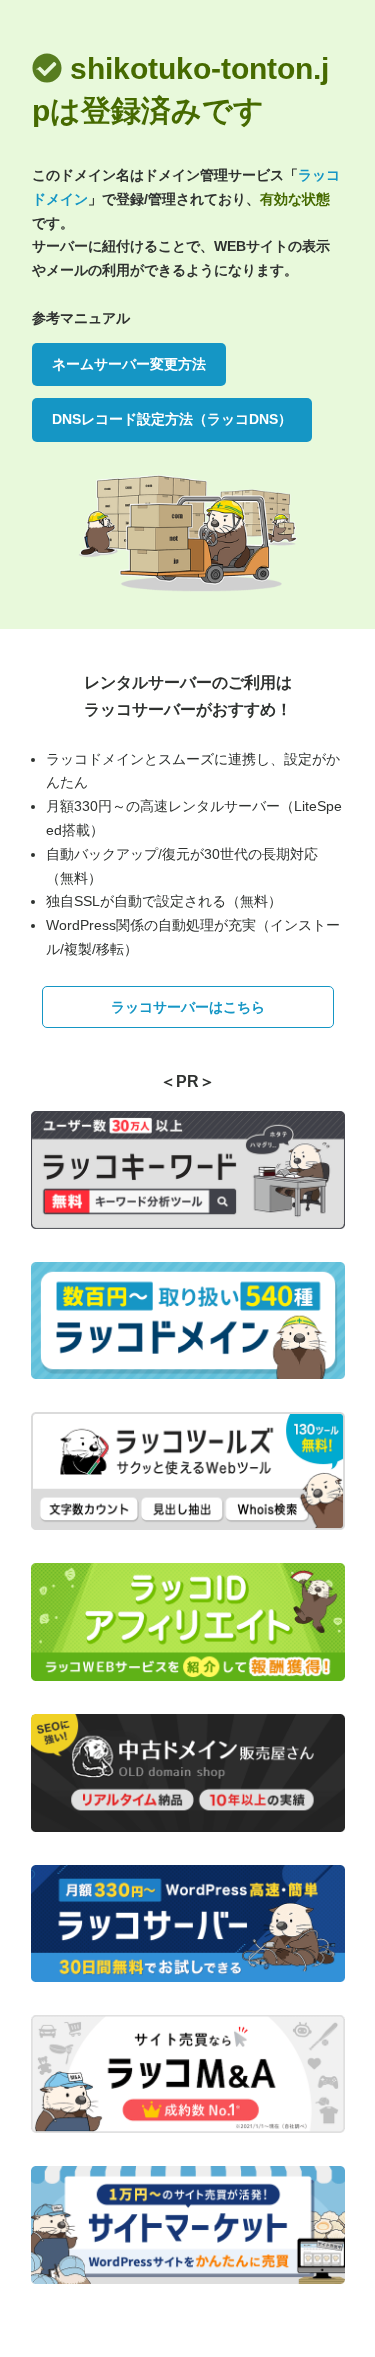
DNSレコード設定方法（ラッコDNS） (172, 419)
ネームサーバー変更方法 (129, 364)
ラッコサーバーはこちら (188, 1007)
